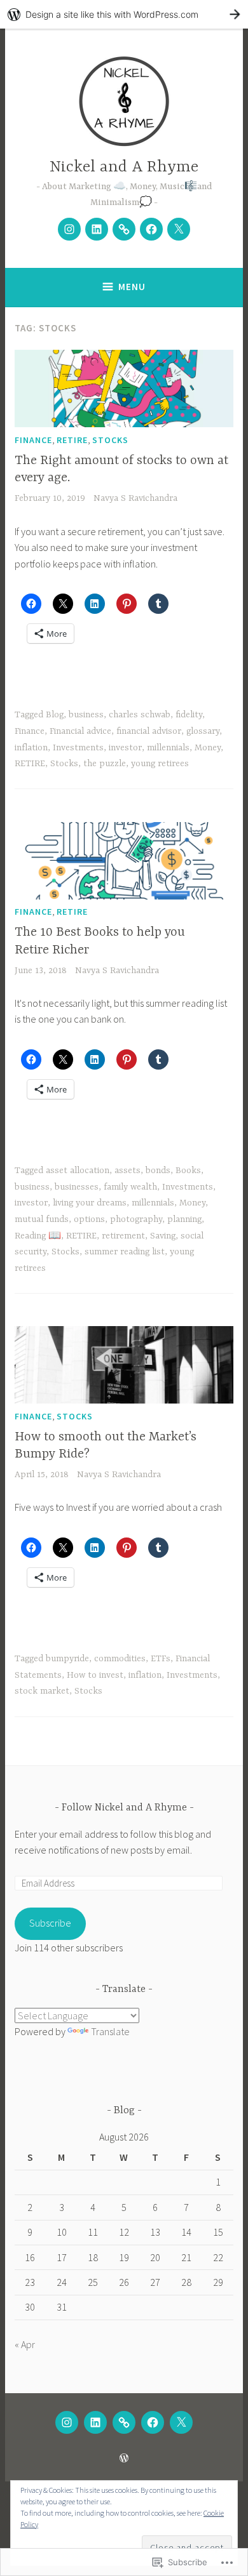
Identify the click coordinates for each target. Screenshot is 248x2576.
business (86, 715)
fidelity (189, 715)
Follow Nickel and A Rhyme (126, 1808)
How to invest (95, 1675)
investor (125, 748)
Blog (55, 715)
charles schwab (140, 715)
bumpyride (67, 1659)
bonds (158, 1171)
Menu (132, 287)
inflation (31, 748)
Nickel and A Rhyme (124, 167)
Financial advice (80, 731)
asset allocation (78, 1171)
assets (127, 1171)
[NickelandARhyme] (69, 229)
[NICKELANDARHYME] (67, 2422)
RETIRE (72, 440)
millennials (168, 748)
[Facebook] (151, 229)
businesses (77, 1187)
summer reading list (125, 1252)
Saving (163, 1236)
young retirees (160, 764)
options (89, 1219)
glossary (203, 731)
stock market (42, 1691)
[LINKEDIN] (95, 2422)
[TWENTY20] (124, 2422)
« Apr (25, 2344)
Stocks (110, 440)
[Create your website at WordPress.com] (124, 14)
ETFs (161, 1659)
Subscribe (50, 1923)
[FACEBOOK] (153, 2422)
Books (188, 1171)
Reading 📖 (38, 1236)
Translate (110, 2031)
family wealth (130, 1187)
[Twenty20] (124, 229)
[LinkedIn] (97, 229)
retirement (123, 1236)
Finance (33, 440)
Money (208, 748)
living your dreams (90, 1203)
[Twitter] (179, 229)
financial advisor (149, 731)
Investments (78, 748)
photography (136, 1219)
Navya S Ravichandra (135, 498)
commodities (120, 1659)
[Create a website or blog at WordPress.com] (124, 2458)
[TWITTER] (181, 2422)
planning (184, 1219)
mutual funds (42, 1219)
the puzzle (105, 764)
